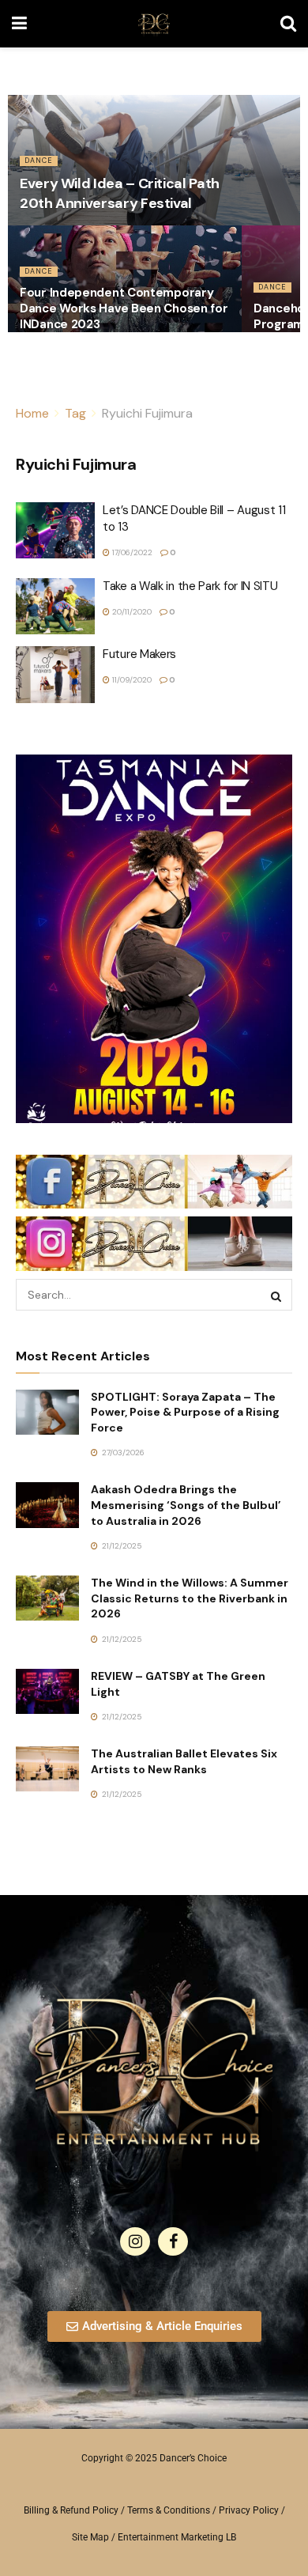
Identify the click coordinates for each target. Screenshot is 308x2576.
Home (32, 413)
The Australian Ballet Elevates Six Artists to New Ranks (184, 1761)
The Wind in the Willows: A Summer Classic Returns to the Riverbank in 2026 (190, 1598)
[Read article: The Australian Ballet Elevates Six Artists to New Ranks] (47, 1769)
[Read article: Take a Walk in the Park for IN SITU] (55, 607)
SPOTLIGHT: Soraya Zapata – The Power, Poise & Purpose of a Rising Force (185, 1412)
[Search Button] (288, 24)
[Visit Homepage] (154, 24)
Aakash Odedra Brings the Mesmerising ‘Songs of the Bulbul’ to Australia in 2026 (186, 1505)
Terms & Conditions (169, 2510)
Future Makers (139, 654)
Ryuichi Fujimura (147, 413)
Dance (39, 161)
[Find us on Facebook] (173, 2241)
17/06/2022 (131, 552)
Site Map (90, 2537)
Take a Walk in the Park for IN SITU (190, 586)
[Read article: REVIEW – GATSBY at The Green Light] (47, 1691)
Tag (75, 413)
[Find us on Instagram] (135, 2241)
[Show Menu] (19, 24)
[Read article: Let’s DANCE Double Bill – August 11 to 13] (55, 531)
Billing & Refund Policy (71, 2510)
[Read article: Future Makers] (55, 675)
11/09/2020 (131, 680)
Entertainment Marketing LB (177, 2537)
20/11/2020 (131, 612)
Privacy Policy (249, 2510)
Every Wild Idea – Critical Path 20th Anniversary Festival (120, 193)
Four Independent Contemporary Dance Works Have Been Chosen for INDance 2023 (124, 308)
